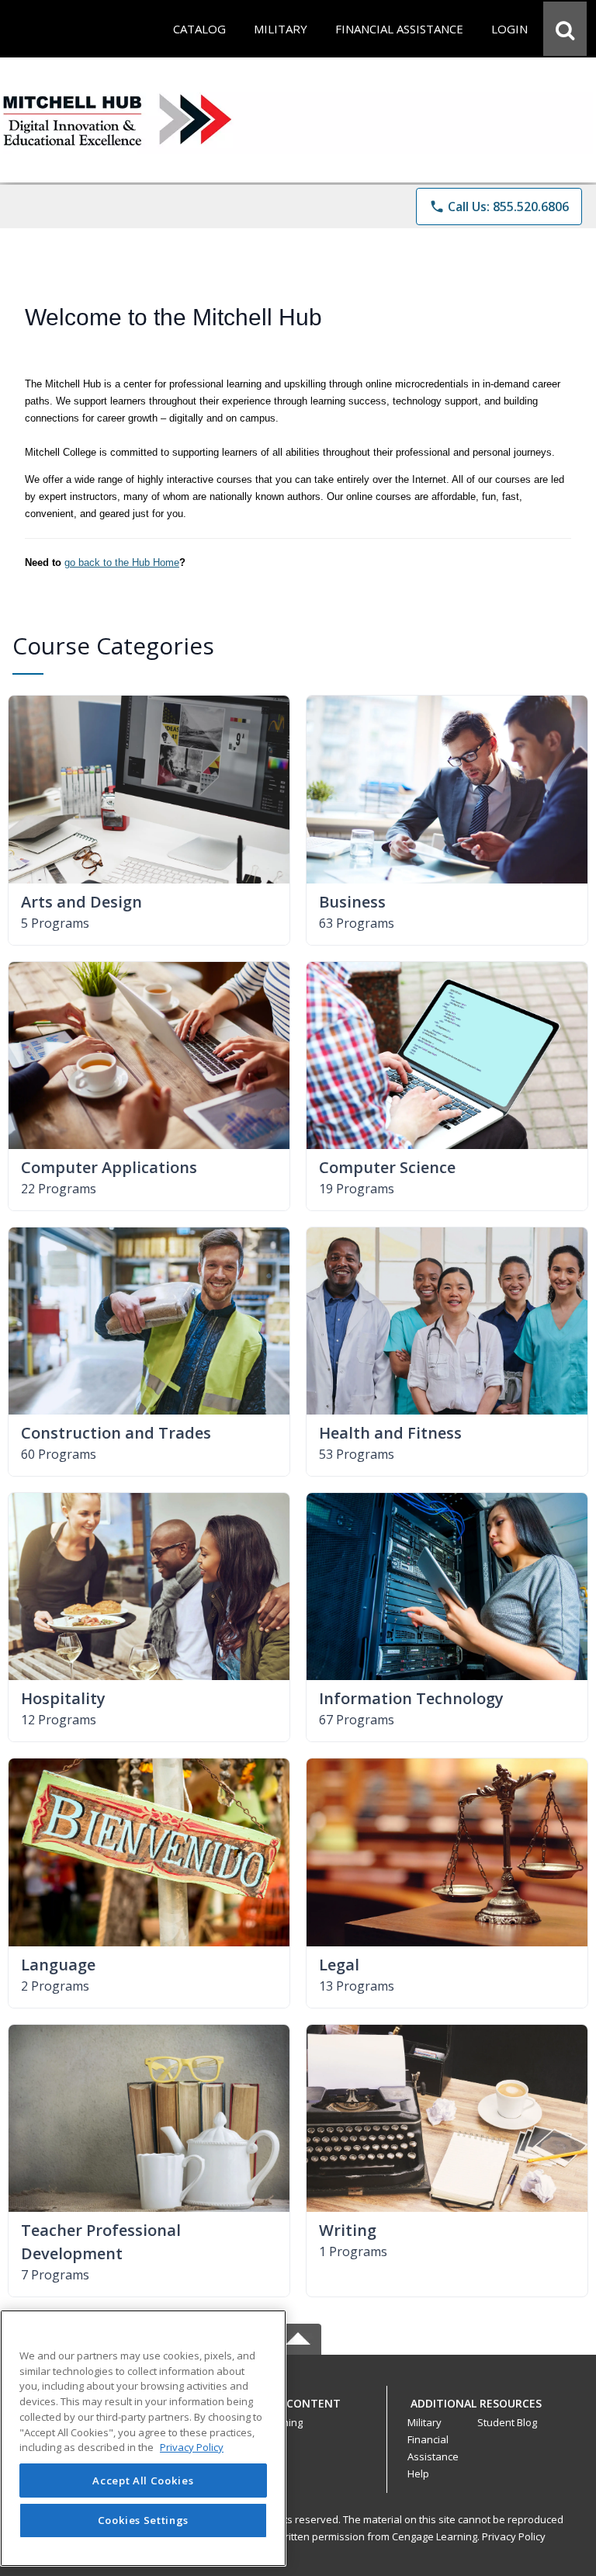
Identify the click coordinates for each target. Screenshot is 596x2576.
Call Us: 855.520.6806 (499, 207)
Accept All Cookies (143, 2481)
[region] (143, 2438)
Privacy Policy (514, 2536)
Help (418, 2474)
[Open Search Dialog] (565, 29)
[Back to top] (298, 2412)
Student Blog (507, 2422)
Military (424, 2422)
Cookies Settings (144, 2520)
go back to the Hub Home (122, 562)
